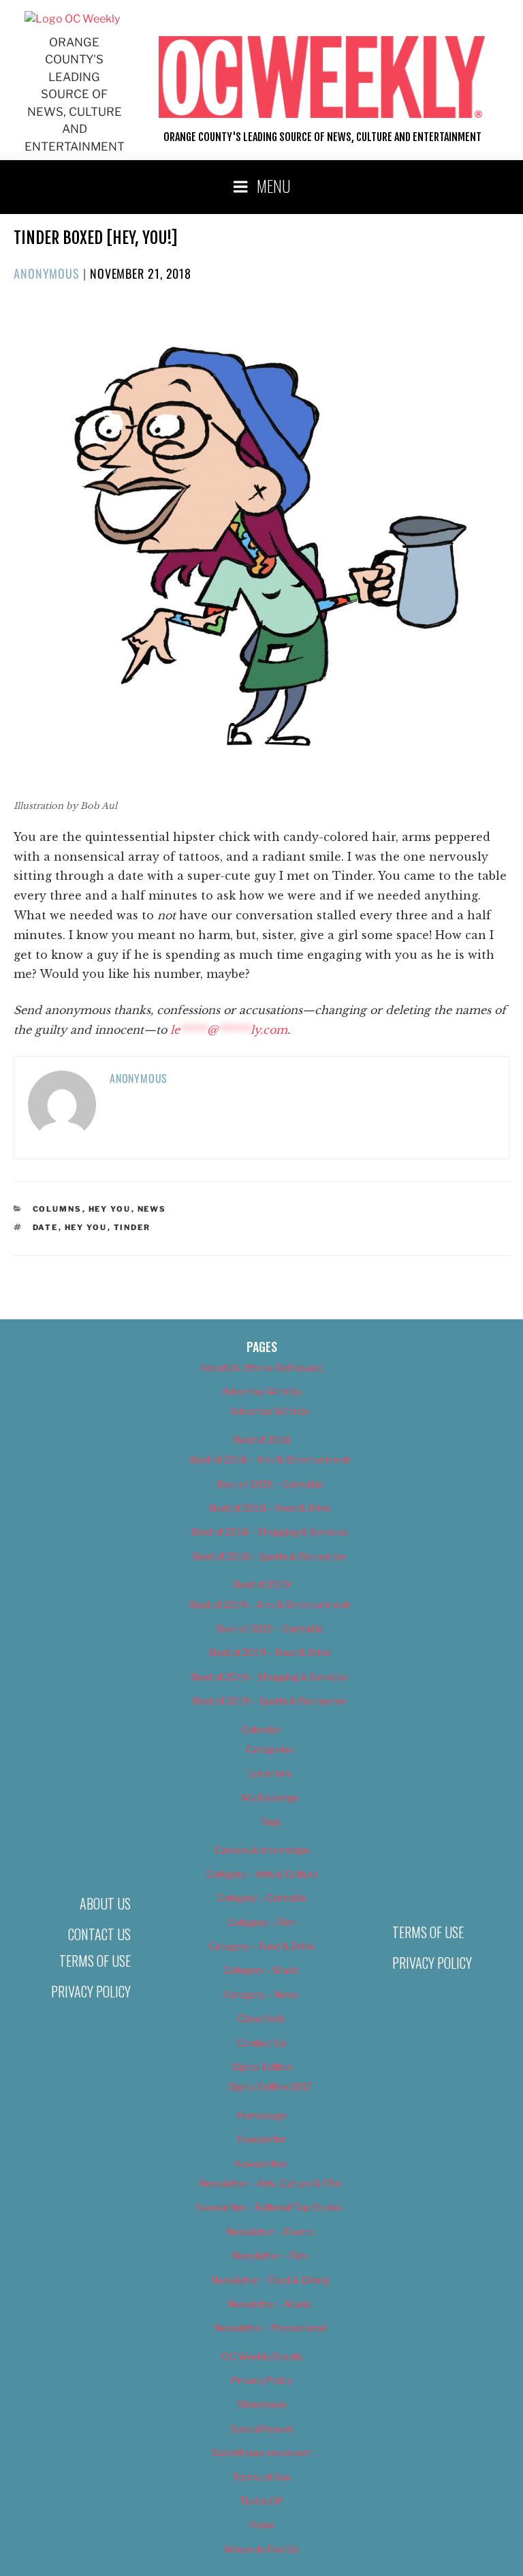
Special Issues (262, 2428)
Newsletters (261, 2163)
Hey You (110, 1209)
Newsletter (262, 2139)
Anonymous (47, 273)
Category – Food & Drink (262, 1946)
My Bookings (270, 1797)
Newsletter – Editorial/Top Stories (270, 2207)
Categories (270, 1749)
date (46, 1227)
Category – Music (261, 1970)
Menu (274, 185)
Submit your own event (262, 2452)
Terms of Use (95, 1961)
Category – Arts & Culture (261, 1874)
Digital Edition (262, 2067)
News (152, 1209)
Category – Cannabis (262, 1898)
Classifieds (261, 2018)
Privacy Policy (91, 1991)
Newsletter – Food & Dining (270, 2280)
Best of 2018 (262, 1440)
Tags (270, 1821)
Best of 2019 (262, 1584)
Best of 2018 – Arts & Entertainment (270, 1459)
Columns (58, 1209)
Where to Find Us (261, 2549)
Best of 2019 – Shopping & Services (270, 1677)
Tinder (132, 1227)
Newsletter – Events (270, 2232)
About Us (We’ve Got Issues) (262, 1367)
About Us (105, 1903)
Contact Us (99, 1934)
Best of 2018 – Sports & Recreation (270, 1556)
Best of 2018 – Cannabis (270, 1484)
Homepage (262, 2115)
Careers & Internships (262, 1850)
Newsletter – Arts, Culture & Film (270, 2183)
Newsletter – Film (270, 2255)
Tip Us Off (261, 2501)
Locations (270, 1773)
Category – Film (261, 1922)
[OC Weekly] (72, 19)
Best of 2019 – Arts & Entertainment (270, 1605)
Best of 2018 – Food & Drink (270, 1508)
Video (262, 2525)
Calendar (261, 1729)
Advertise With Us (261, 1391)
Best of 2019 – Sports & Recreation (270, 1701)
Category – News (261, 1994)
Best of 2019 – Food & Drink (270, 1652)
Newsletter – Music (270, 2304)
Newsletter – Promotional (270, 2328)
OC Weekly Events (262, 2356)
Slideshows (261, 2404)
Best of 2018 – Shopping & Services (270, 1532)
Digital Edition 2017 (270, 2086)
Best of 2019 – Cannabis (270, 1628)
